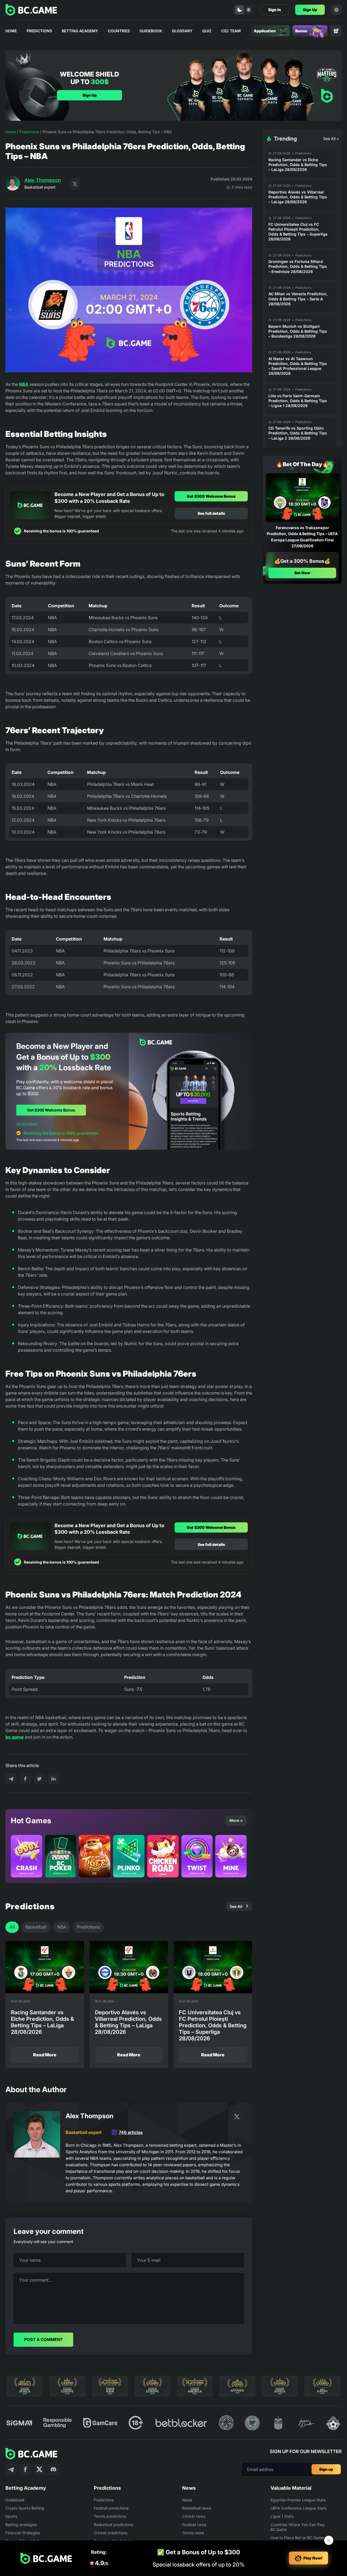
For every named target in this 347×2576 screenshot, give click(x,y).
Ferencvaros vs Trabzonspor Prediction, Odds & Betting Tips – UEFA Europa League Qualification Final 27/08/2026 (302, 537)
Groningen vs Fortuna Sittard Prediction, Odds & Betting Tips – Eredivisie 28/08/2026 (298, 266)
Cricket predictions (111, 2533)
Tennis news (193, 2533)
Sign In (274, 10)
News (187, 2500)
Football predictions (111, 2508)
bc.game (15, 1737)
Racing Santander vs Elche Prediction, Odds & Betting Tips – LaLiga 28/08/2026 (298, 165)
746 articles (131, 2132)
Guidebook (151, 31)
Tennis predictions (110, 2516)
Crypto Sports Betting (25, 2508)
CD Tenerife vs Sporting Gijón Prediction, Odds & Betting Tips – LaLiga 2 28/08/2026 (298, 433)
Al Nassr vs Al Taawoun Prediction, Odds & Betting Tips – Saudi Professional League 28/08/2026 (298, 366)
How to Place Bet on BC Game (297, 2538)
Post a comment (43, 2340)
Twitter (75, 184)
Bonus (301, 31)
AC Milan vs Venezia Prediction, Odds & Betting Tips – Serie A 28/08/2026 (298, 299)
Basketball (36, 1927)
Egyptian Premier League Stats (298, 2500)
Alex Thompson (43, 180)
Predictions (39, 31)
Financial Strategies (23, 2533)
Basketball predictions (113, 2525)
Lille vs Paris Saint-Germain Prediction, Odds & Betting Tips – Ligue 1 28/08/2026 (298, 401)
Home (11, 31)
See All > (331, 139)
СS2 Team (231, 31)
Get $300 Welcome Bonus (211, 496)
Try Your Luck (40, 1304)
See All (236, 1906)
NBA (24, 384)
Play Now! (313, 2558)
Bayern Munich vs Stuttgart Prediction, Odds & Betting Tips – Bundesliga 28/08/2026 (298, 331)
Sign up (326, 2469)
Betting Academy (80, 31)
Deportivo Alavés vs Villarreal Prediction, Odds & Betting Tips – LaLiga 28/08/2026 (298, 197)
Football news (194, 2525)
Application (265, 31)
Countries (119, 31)
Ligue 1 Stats (282, 2516)
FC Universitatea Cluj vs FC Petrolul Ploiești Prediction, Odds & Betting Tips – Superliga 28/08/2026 (298, 232)
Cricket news (194, 2516)
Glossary (182, 31)
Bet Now (302, 573)
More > (236, 1820)
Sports (11, 2516)
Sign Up (310, 10)
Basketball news (197, 2508)
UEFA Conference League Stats (298, 2508)
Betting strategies (21, 2525)
